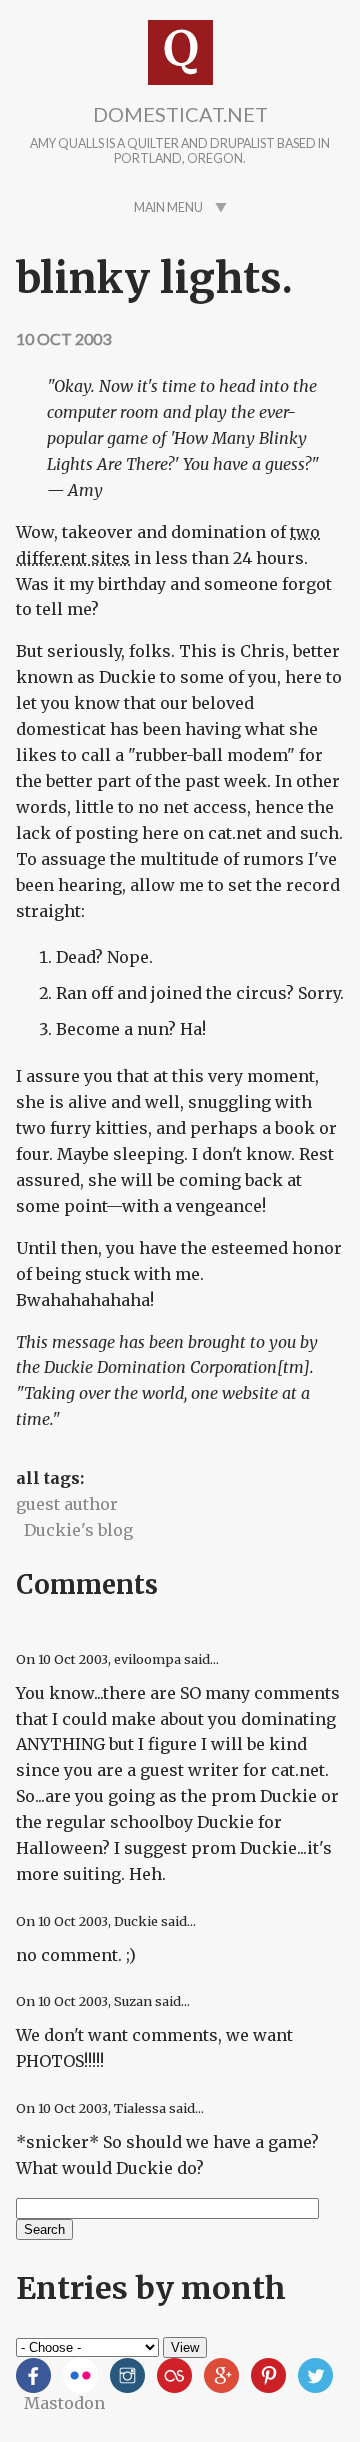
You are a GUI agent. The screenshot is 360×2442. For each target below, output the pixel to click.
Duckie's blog (78, 1530)
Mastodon (64, 2403)
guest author (67, 1504)
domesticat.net (180, 114)
